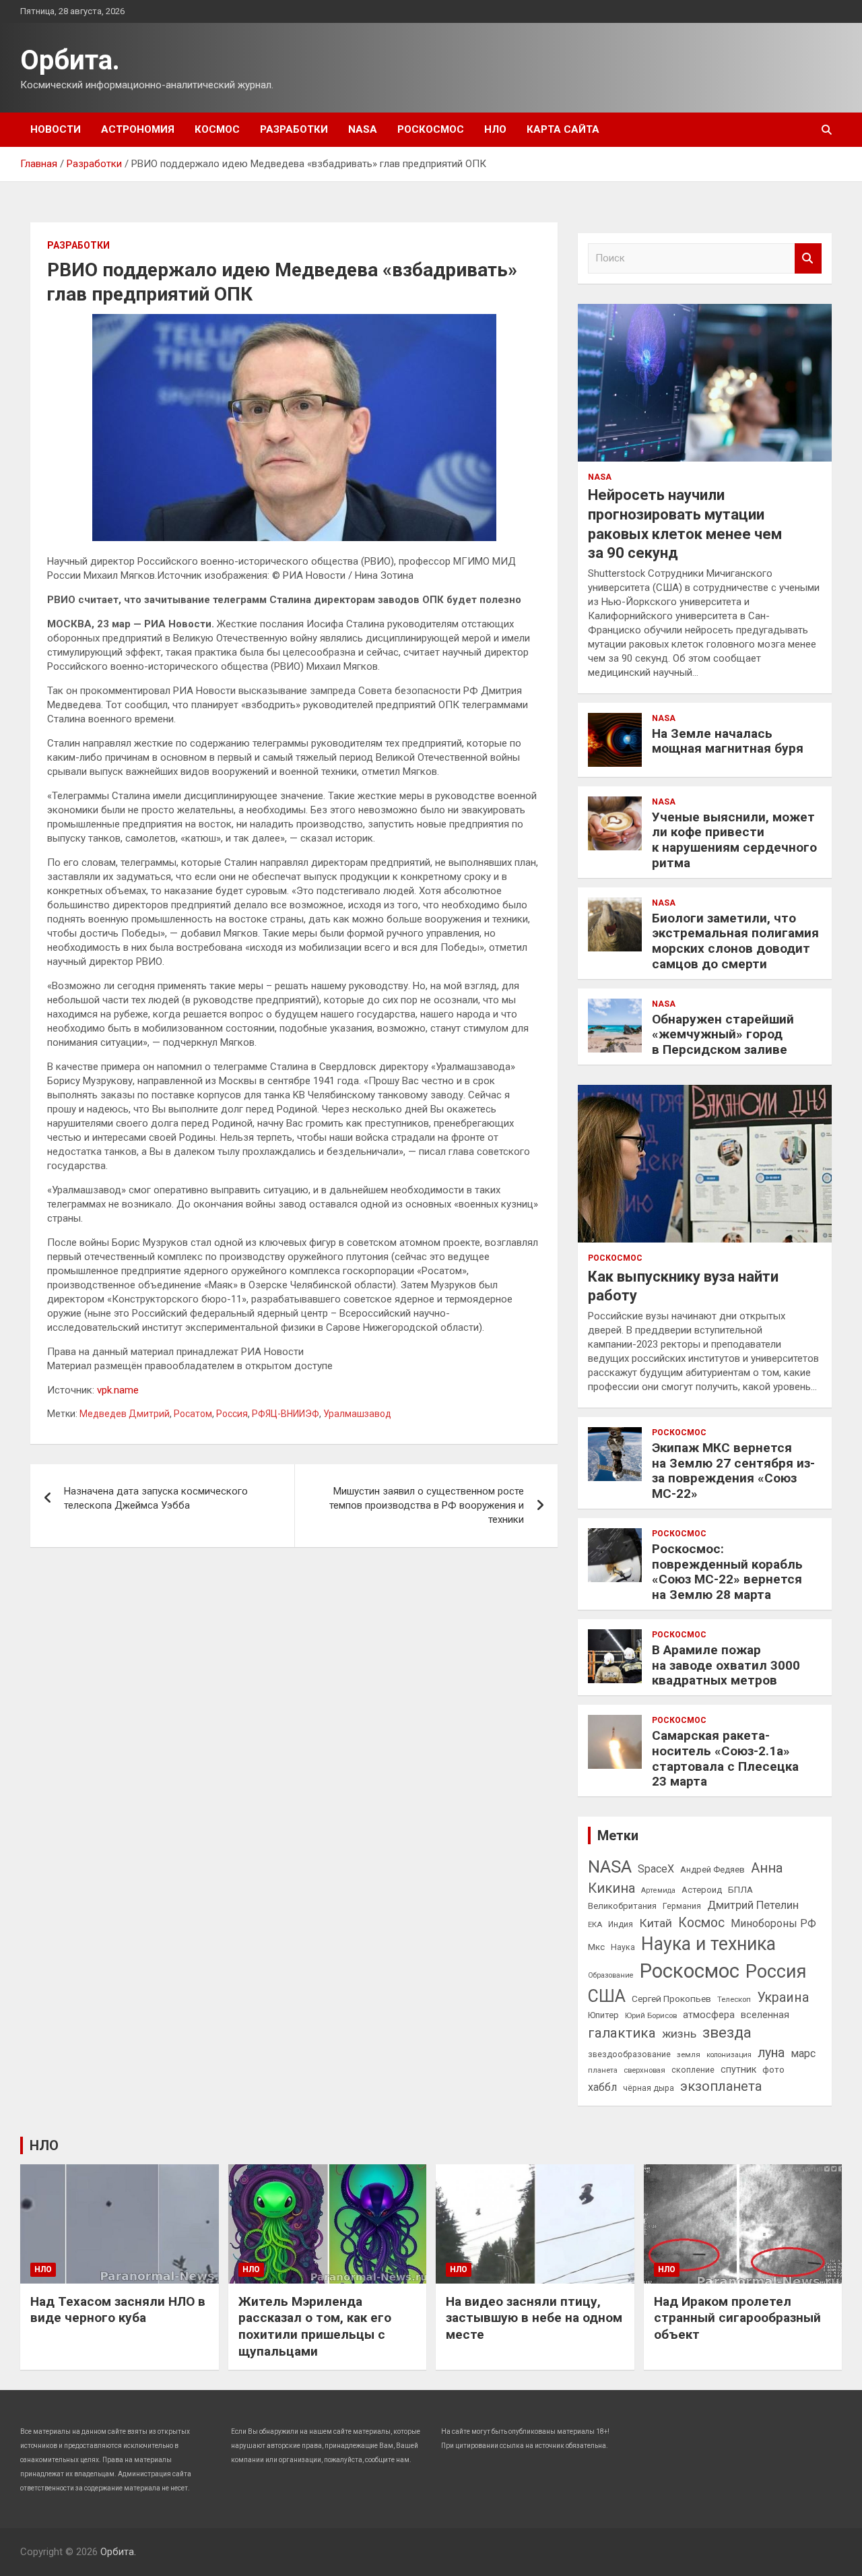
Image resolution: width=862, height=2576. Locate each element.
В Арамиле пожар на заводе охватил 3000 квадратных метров (726, 1665)
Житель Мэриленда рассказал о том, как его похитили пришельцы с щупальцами (315, 2326)
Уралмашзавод (357, 1414)
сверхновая (644, 2070)
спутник (738, 2069)
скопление (693, 2070)
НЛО (495, 129)
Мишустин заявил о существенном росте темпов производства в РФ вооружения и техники (427, 1505)
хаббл (602, 2087)
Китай (656, 1923)
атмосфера (709, 2015)
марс (803, 2053)
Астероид (702, 1890)
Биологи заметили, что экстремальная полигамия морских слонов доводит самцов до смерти (735, 941)
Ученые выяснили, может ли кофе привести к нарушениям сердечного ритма (734, 840)
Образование (611, 1975)
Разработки (294, 129)
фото (773, 2069)
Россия (232, 1414)
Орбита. (70, 60)
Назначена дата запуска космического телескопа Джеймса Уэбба (156, 1498)
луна (771, 2053)
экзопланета (721, 2086)
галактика (622, 2033)
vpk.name (118, 1390)
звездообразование (629, 2054)
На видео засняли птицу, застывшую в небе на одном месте (534, 2318)
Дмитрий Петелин (753, 1905)
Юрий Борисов (651, 2015)
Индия (621, 1924)
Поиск (808, 258)
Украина (783, 1998)
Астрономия (138, 129)
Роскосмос (431, 129)
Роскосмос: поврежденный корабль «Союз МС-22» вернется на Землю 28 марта (727, 1572)
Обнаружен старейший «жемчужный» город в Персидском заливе (723, 1035)
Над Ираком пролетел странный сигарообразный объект (737, 2318)
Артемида (658, 1890)
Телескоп (734, 1999)
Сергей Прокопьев (671, 1999)
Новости (56, 129)
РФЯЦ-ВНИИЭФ (286, 1414)
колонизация (729, 2055)
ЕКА (595, 1924)
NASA (363, 129)
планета (603, 2070)
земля (689, 2054)
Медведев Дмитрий (125, 1414)
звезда (727, 2033)
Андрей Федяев (712, 1870)
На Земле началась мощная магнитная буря (728, 741)
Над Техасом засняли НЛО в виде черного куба (118, 2310)
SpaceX (656, 1869)
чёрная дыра (649, 2088)
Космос (217, 129)
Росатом (193, 1414)
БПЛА (740, 1889)
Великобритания (622, 1906)
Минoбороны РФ (773, 1923)
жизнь (679, 2034)
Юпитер (603, 2015)
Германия (682, 1906)
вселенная (765, 2015)
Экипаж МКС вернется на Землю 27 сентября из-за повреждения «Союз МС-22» (733, 1471)
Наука (623, 1947)
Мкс (596, 1947)
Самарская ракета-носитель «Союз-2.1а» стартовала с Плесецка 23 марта (725, 1758)
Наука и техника (708, 1944)
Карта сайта (563, 129)
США (607, 1996)
